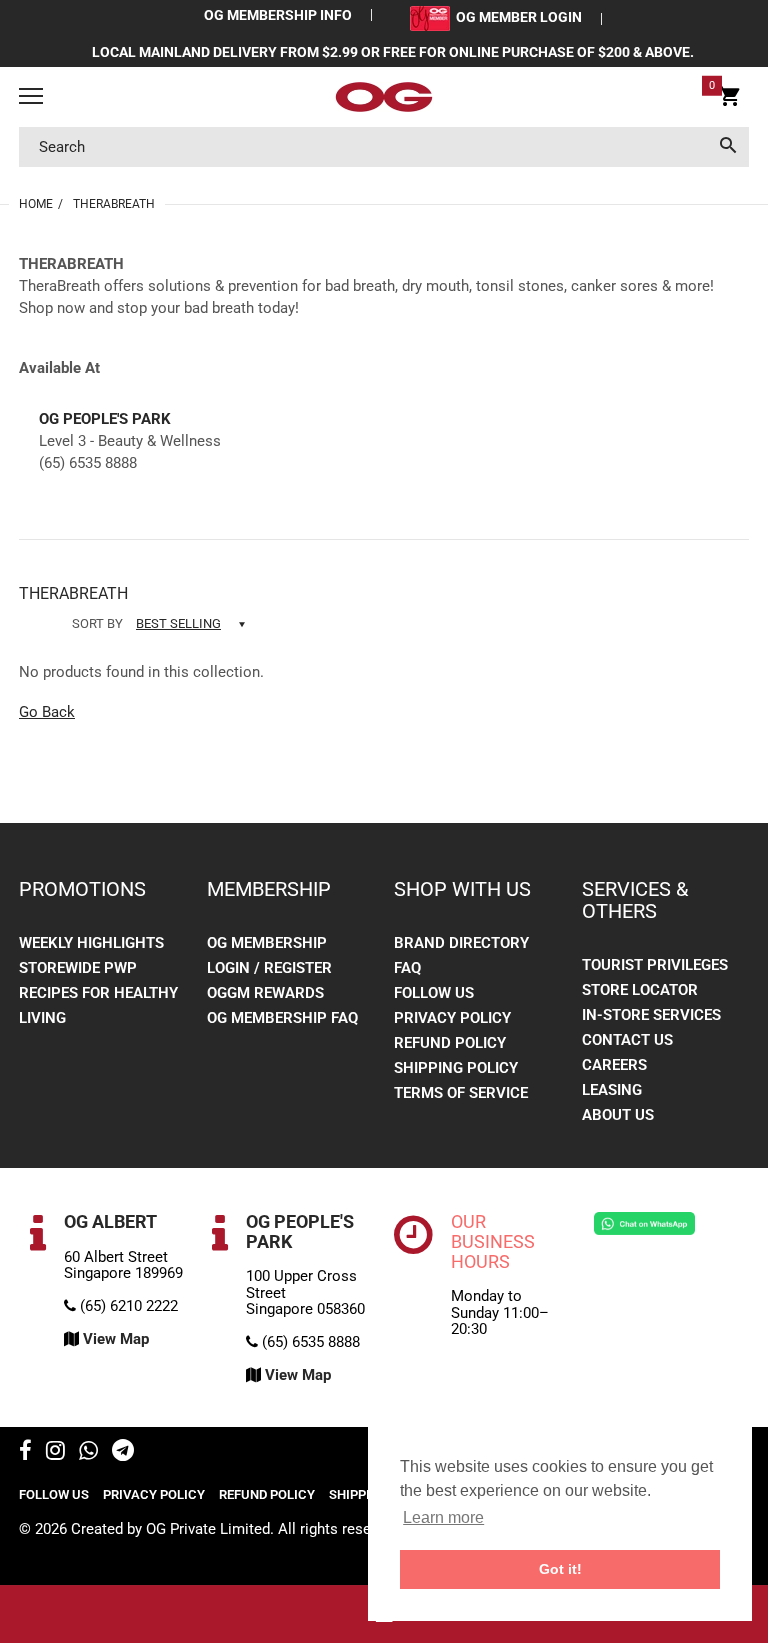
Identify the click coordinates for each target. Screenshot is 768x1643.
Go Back (47, 712)
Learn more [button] (443, 1517)
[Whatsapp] (88, 1453)
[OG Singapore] (384, 97)
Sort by (97, 623)
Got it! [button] (560, 1569)
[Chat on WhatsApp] (644, 1223)
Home (36, 204)
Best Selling (178, 623)
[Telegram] (123, 1453)
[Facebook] (25, 1453)
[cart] (729, 100)
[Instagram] (55, 1453)
